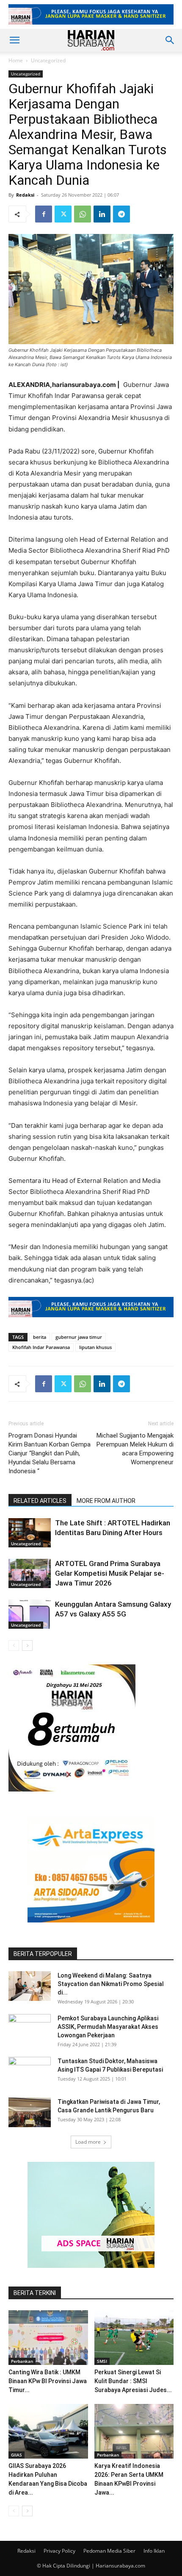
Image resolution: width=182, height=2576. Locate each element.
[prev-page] (14, 1645)
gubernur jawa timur (79, 1337)
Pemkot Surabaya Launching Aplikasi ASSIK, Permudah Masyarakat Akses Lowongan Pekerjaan (108, 2027)
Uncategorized (48, 60)
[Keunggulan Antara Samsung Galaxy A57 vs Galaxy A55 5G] (30, 1614)
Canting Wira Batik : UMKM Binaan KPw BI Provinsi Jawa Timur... (48, 2381)
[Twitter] (63, 214)
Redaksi (25, 195)
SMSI (102, 2361)
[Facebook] (44, 214)
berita (40, 1337)
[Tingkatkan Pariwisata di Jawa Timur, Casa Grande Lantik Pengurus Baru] (30, 2112)
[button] (14, 40)
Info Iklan (154, 2551)
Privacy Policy (59, 2551)
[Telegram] (121, 214)
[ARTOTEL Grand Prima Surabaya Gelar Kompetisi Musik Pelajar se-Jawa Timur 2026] (30, 1573)
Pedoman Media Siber (109, 2551)
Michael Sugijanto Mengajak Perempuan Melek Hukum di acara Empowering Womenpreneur (135, 1449)
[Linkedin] (102, 214)
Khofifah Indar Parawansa (41, 1347)
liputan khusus (95, 1347)
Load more (88, 2142)
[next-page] (27, 1645)
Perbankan (22, 2361)
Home (16, 60)
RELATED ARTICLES (40, 1501)
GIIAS (17, 2455)
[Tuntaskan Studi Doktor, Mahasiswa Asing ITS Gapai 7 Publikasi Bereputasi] (30, 2072)
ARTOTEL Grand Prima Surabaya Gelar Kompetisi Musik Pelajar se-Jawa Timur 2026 (110, 1573)
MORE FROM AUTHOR (106, 1501)
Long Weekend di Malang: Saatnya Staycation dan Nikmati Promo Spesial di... (111, 1984)
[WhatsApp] (83, 214)
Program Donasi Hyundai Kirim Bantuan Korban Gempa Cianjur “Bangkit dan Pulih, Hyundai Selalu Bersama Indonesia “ (50, 1453)
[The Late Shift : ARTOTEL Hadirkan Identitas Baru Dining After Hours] (30, 1533)
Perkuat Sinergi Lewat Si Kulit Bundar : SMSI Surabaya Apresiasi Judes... (133, 2381)
